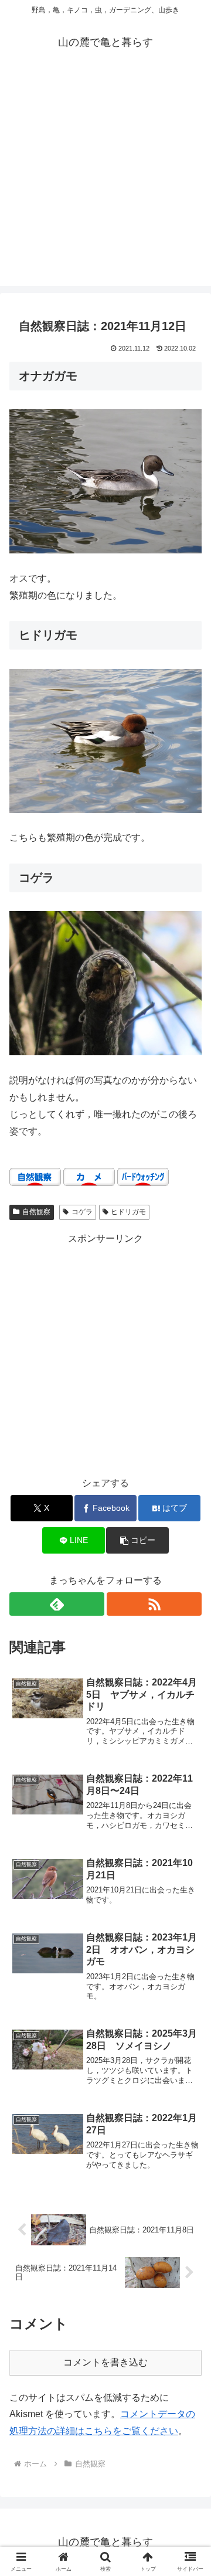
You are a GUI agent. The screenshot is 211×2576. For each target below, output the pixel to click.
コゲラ (82, 1212)
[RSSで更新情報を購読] (154, 1604)
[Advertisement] (105, 181)
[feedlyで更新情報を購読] (57, 1604)
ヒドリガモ (128, 1212)
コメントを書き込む (105, 2362)
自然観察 (36, 1212)
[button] (137, 1540)
